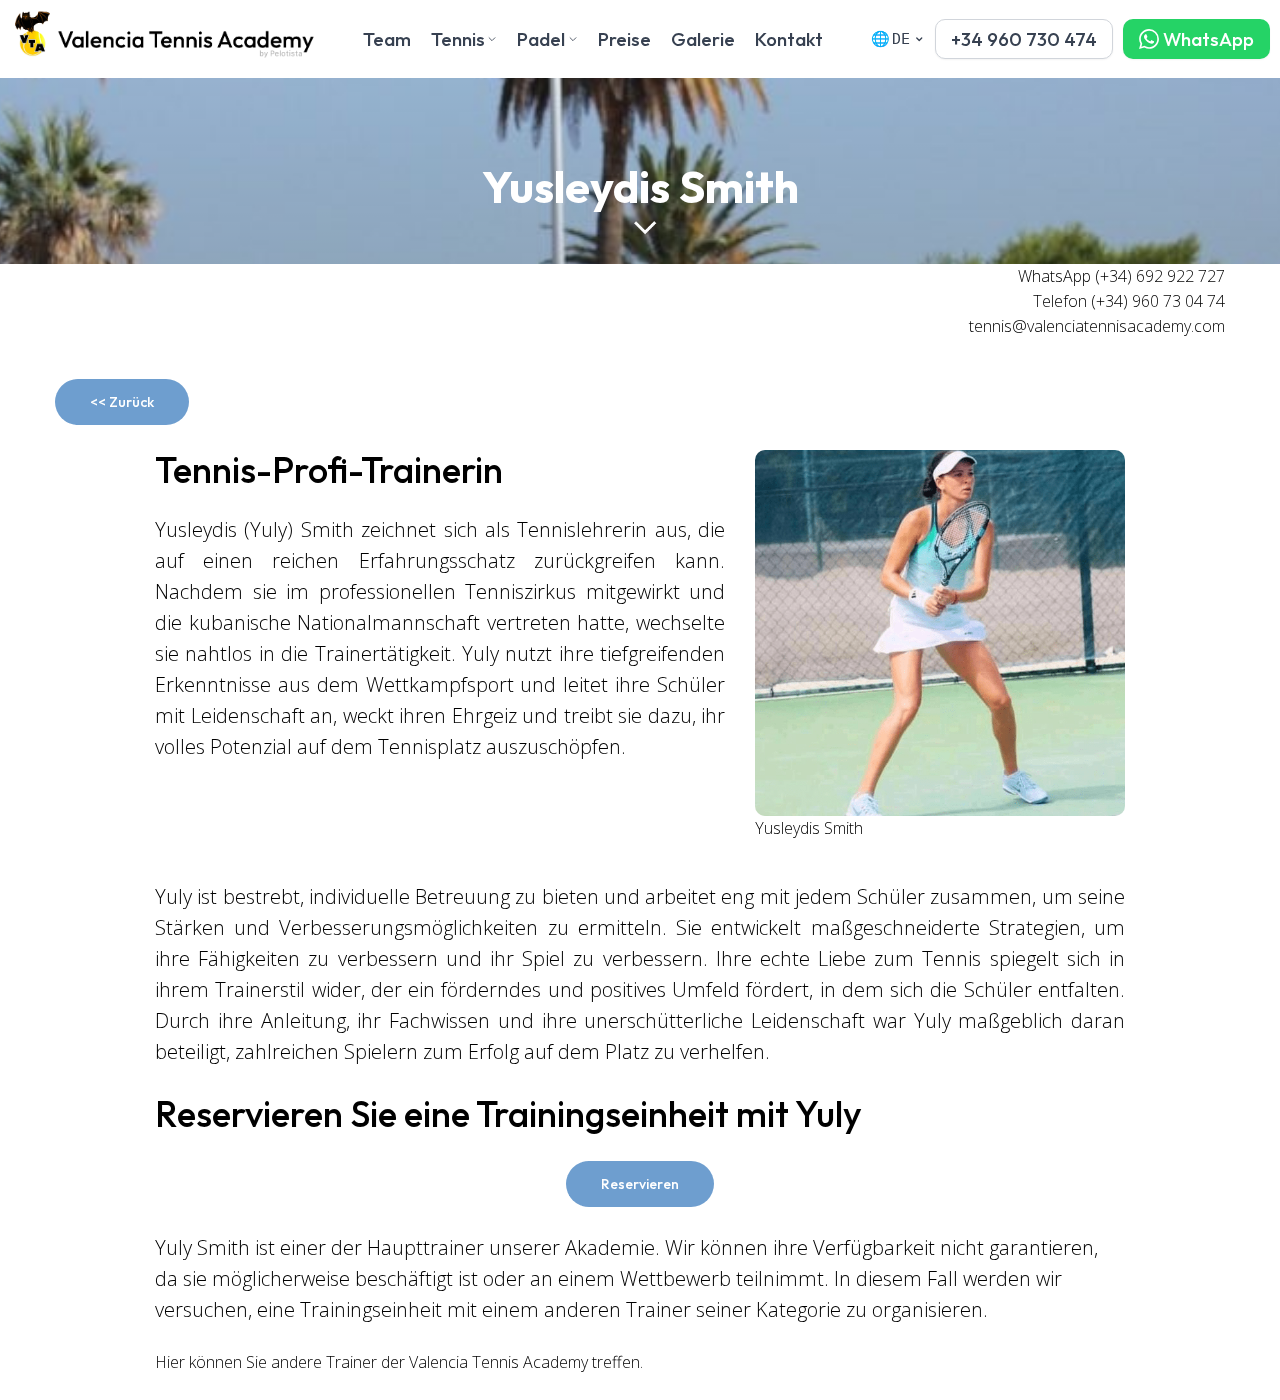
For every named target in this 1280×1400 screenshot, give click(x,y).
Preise (624, 39)
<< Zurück (122, 402)
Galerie (703, 39)
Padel (541, 39)
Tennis (458, 39)
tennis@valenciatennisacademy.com (1097, 326)
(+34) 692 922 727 (1160, 276)
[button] (1024, 39)
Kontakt (789, 39)
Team (387, 39)
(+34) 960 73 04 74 (1158, 301)
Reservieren (640, 1184)
